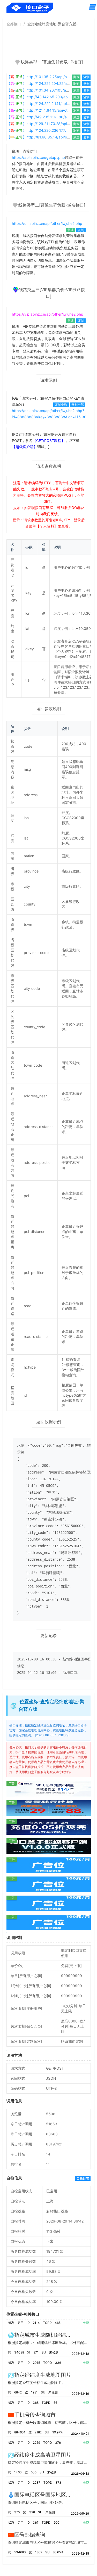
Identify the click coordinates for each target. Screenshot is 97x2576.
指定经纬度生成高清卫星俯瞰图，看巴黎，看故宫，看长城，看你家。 (48, 2462)
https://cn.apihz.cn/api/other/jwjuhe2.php (47, 223)
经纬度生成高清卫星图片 (43, 2455)
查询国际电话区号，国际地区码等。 (37, 2502)
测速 (76, 77)
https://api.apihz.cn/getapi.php (38, 157)
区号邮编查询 (30, 2535)
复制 (86, 77)
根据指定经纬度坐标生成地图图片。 (37, 2382)
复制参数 (61, 405)
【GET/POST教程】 (49, 441)
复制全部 (78, 405)
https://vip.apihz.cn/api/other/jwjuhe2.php (48, 314)
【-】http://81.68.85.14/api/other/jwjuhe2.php (51, 137)
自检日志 (83, 2178)
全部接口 (14, 24)
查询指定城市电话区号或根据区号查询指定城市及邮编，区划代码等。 (48, 2542)
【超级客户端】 (25, 447)
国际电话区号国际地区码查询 (48, 2495)
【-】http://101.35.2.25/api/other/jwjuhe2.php (51, 77)
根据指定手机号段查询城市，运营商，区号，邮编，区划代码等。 (48, 2422)
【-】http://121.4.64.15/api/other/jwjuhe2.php (51, 110)
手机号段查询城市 (35, 2415)
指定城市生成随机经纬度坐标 (48, 2335)
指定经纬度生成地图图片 (43, 2375)
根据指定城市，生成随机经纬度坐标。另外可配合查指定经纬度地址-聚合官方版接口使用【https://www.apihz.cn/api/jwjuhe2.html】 (48, 2343)
